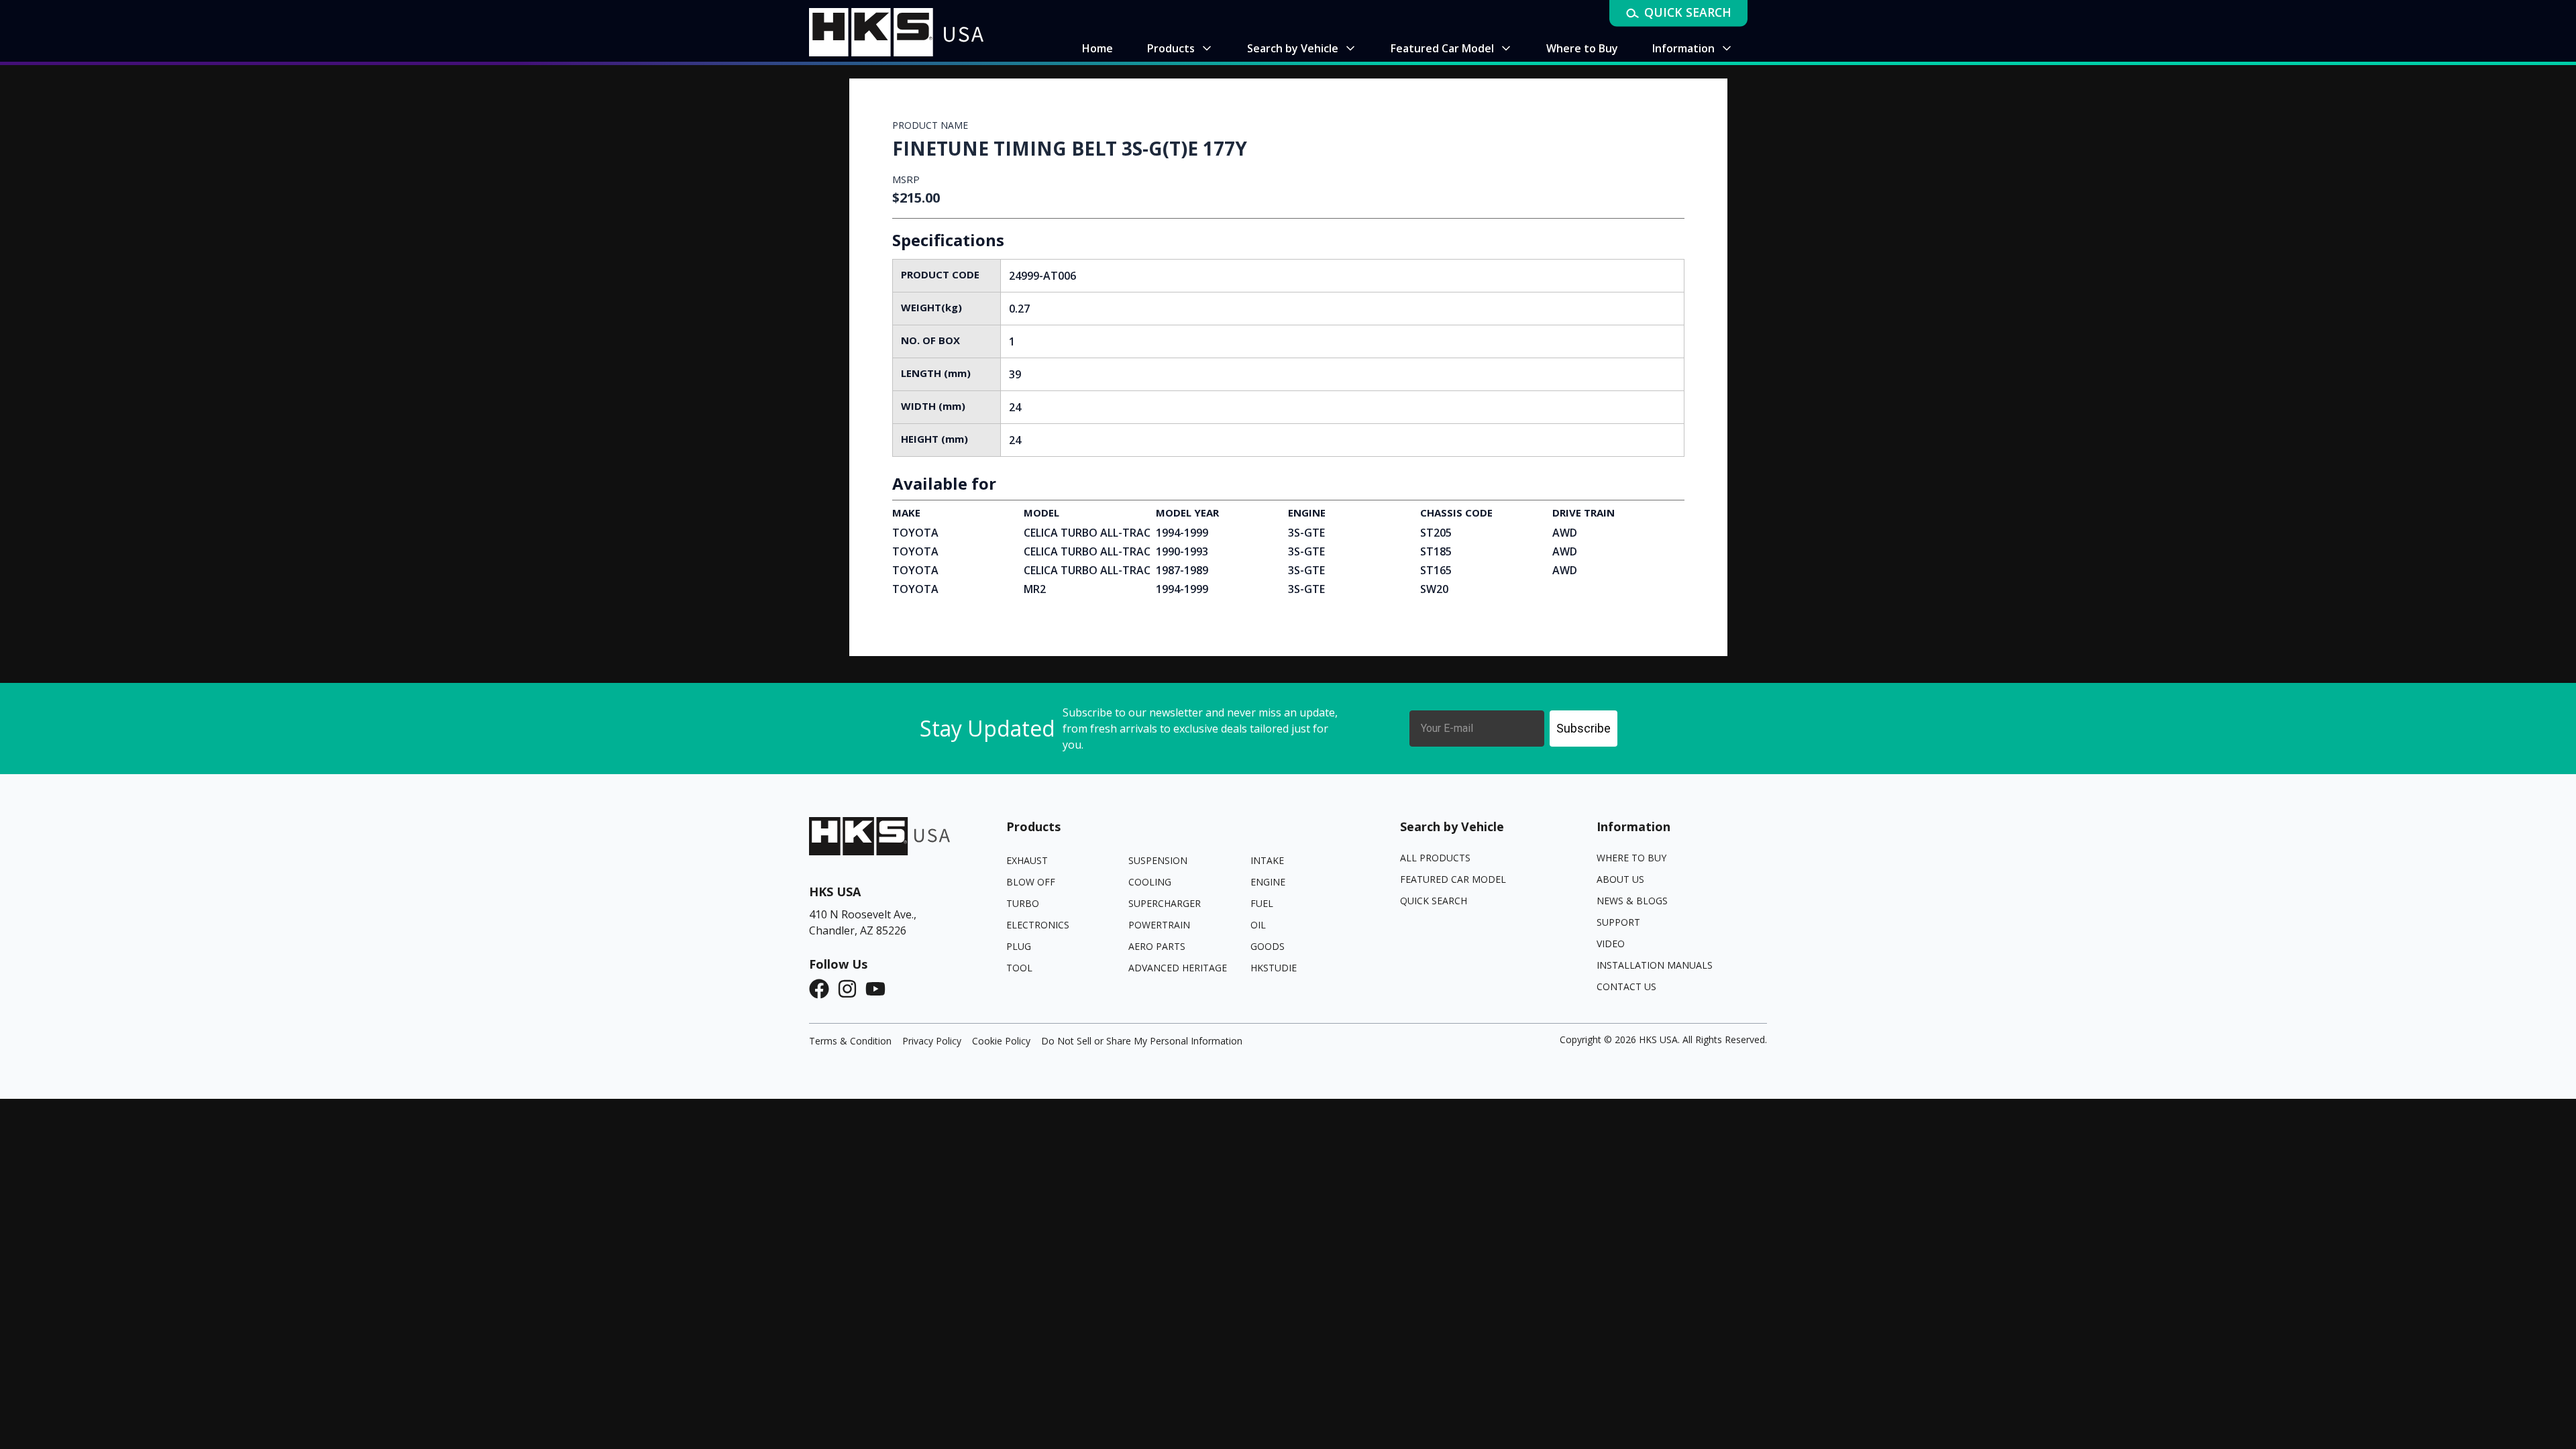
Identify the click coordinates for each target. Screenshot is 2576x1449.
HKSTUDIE (1274, 968)
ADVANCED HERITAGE (1178, 968)
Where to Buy (1631, 858)
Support (1618, 922)
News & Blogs (1632, 901)
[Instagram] (851, 989)
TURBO (1023, 903)
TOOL (1019, 968)
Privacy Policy (932, 1041)
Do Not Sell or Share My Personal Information (1142, 1041)
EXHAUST (1027, 860)
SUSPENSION (1158, 860)
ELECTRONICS (1038, 925)
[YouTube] (879, 989)
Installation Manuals (1655, 965)
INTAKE (1267, 860)
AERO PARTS (1157, 946)
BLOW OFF (1031, 882)
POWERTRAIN (1159, 925)
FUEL (1262, 903)
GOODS (1268, 946)
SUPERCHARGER (1165, 903)
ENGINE (1268, 882)
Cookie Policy (1001, 1041)
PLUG (1019, 946)
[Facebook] (823, 989)
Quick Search (1434, 901)
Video (1611, 944)
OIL (1258, 925)
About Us (1620, 879)
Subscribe (1584, 728)
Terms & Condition (850, 1041)
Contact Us (1626, 986)
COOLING (1150, 882)
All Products (1435, 858)
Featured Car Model (1453, 879)
